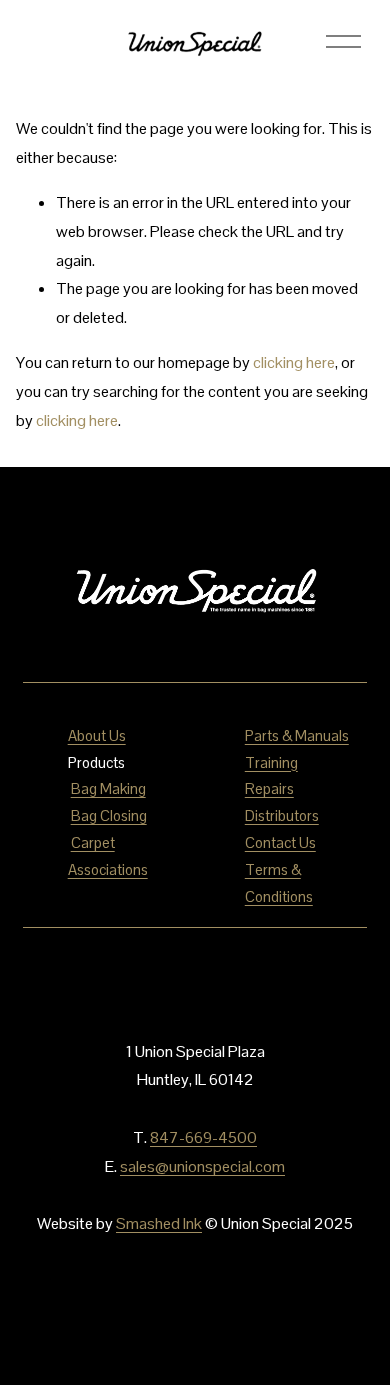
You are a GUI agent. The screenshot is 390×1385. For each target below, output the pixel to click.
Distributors (282, 815)
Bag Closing (109, 815)
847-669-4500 (203, 1137)
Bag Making (108, 788)
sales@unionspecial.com (202, 1166)
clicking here (294, 362)
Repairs (269, 788)
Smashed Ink (159, 1223)
